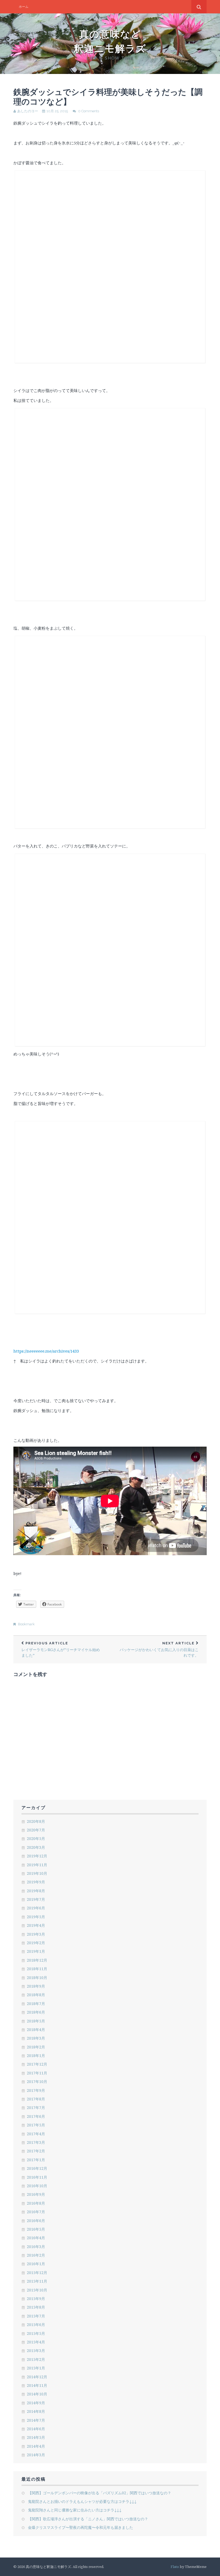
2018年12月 (37, 1960)
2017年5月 (36, 2125)
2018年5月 (36, 2021)
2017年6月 (36, 2116)
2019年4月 (36, 1925)
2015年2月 (36, 2359)
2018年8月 (36, 1995)
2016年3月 (36, 2247)
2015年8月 (36, 2307)
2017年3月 (36, 2142)
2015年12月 (37, 2273)
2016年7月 (36, 2212)
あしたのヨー (28, 111)
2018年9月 (36, 1986)
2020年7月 (36, 1830)
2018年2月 (36, 2047)
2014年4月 (36, 2446)
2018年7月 (36, 2004)
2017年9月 (36, 2090)
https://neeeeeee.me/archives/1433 (46, 1351)
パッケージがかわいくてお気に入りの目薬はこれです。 (159, 1649)
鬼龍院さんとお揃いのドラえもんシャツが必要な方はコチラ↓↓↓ (82, 2501)
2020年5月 (36, 1838)
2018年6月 (36, 2012)
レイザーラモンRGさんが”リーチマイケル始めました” (61, 1649)
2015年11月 (37, 2281)
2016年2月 (36, 2255)
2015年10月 (37, 2290)
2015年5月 (36, 2333)
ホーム (24, 7)
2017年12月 (37, 2064)
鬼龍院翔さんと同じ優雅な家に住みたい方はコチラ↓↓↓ (75, 2510)
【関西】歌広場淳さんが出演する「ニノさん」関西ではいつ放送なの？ (88, 2519)
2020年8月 (36, 1821)
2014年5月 (36, 2437)
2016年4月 (36, 2238)
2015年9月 (36, 2299)
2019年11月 (37, 1865)
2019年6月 (36, 1908)
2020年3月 (36, 1847)
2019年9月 (36, 1882)
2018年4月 (36, 2030)
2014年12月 (37, 2377)
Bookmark (26, 1624)
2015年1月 (36, 2368)
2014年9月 (36, 2403)
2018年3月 (36, 2038)
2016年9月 (36, 2194)
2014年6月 (36, 2429)
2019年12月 (37, 1856)
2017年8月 (36, 2099)
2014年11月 (37, 2385)
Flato (175, 2567)
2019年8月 (36, 1891)
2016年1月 (36, 2264)
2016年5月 (36, 2229)
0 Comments (89, 111)
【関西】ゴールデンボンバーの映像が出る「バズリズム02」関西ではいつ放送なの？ (100, 2493)
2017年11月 (37, 2073)
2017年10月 (37, 2082)
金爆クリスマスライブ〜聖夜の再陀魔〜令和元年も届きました (80, 2527)
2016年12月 (37, 2168)
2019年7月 (36, 1899)
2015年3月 (36, 2351)
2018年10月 (37, 1978)
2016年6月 (36, 2221)
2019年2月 (36, 1943)
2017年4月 (36, 2134)
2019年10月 (37, 1873)
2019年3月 (36, 1934)
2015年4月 (36, 2342)
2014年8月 (36, 2411)
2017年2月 (36, 2151)
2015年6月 (36, 2325)
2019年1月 (36, 1951)
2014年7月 (36, 2420)
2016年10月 (37, 2186)
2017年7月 (36, 2108)
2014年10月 (37, 2394)
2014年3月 (36, 2455)
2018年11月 (37, 1969)
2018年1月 (36, 2056)
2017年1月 (36, 2160)
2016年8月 (36, 2203)
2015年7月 (36, 2316)
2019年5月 (36, 1917)
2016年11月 (37, 2177)
